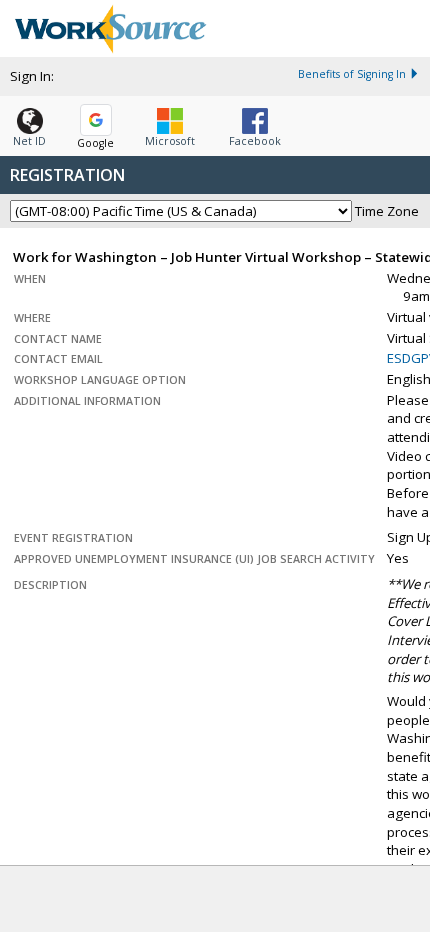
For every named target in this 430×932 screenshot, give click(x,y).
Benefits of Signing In (352, 74)
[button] (29, 123)
